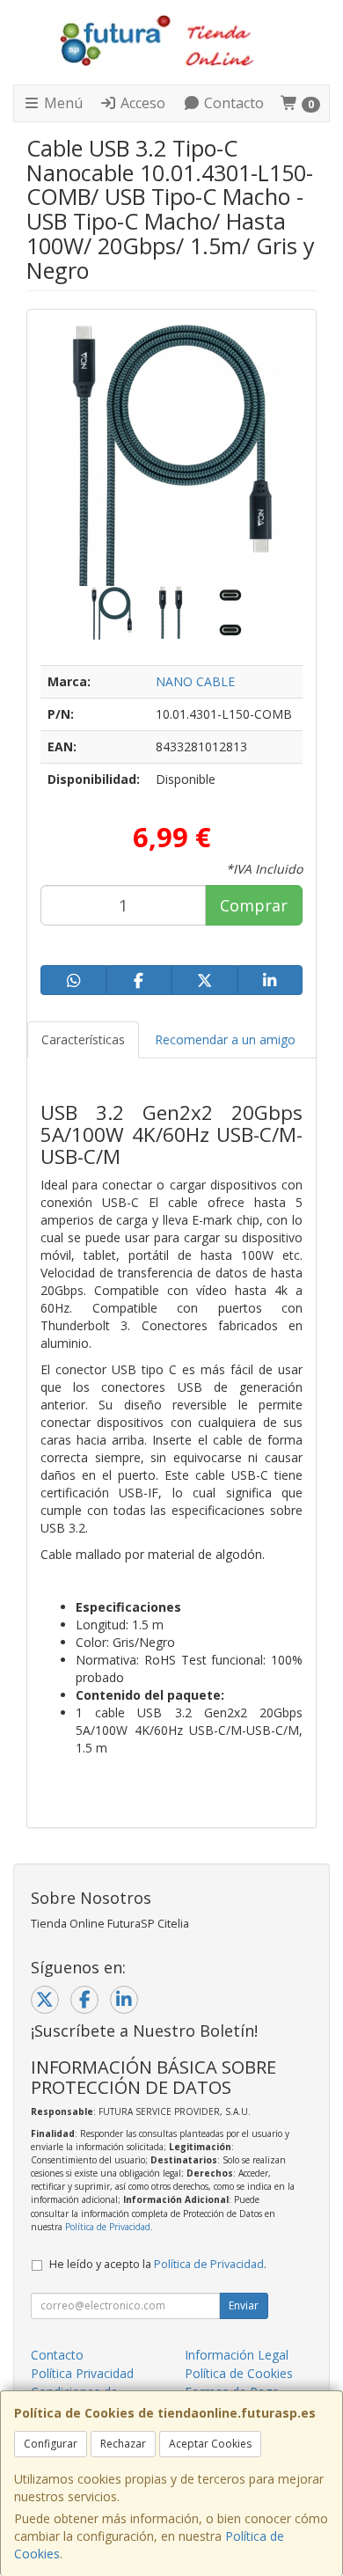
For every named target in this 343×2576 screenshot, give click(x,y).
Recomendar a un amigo (225, 1039)
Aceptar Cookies (210, 2444)
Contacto (232, 103)
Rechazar (123, 2444)
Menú (62, 103)
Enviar (244, 2305)
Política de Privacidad (108, 2227)
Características (83, 1039)
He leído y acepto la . (158, 2264)
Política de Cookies (239, 2373)
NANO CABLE (195, 681)
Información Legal (237, 2355)
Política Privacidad (82, 2373)
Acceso (141, 103)
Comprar (254, 905)
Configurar (51, 2444)
